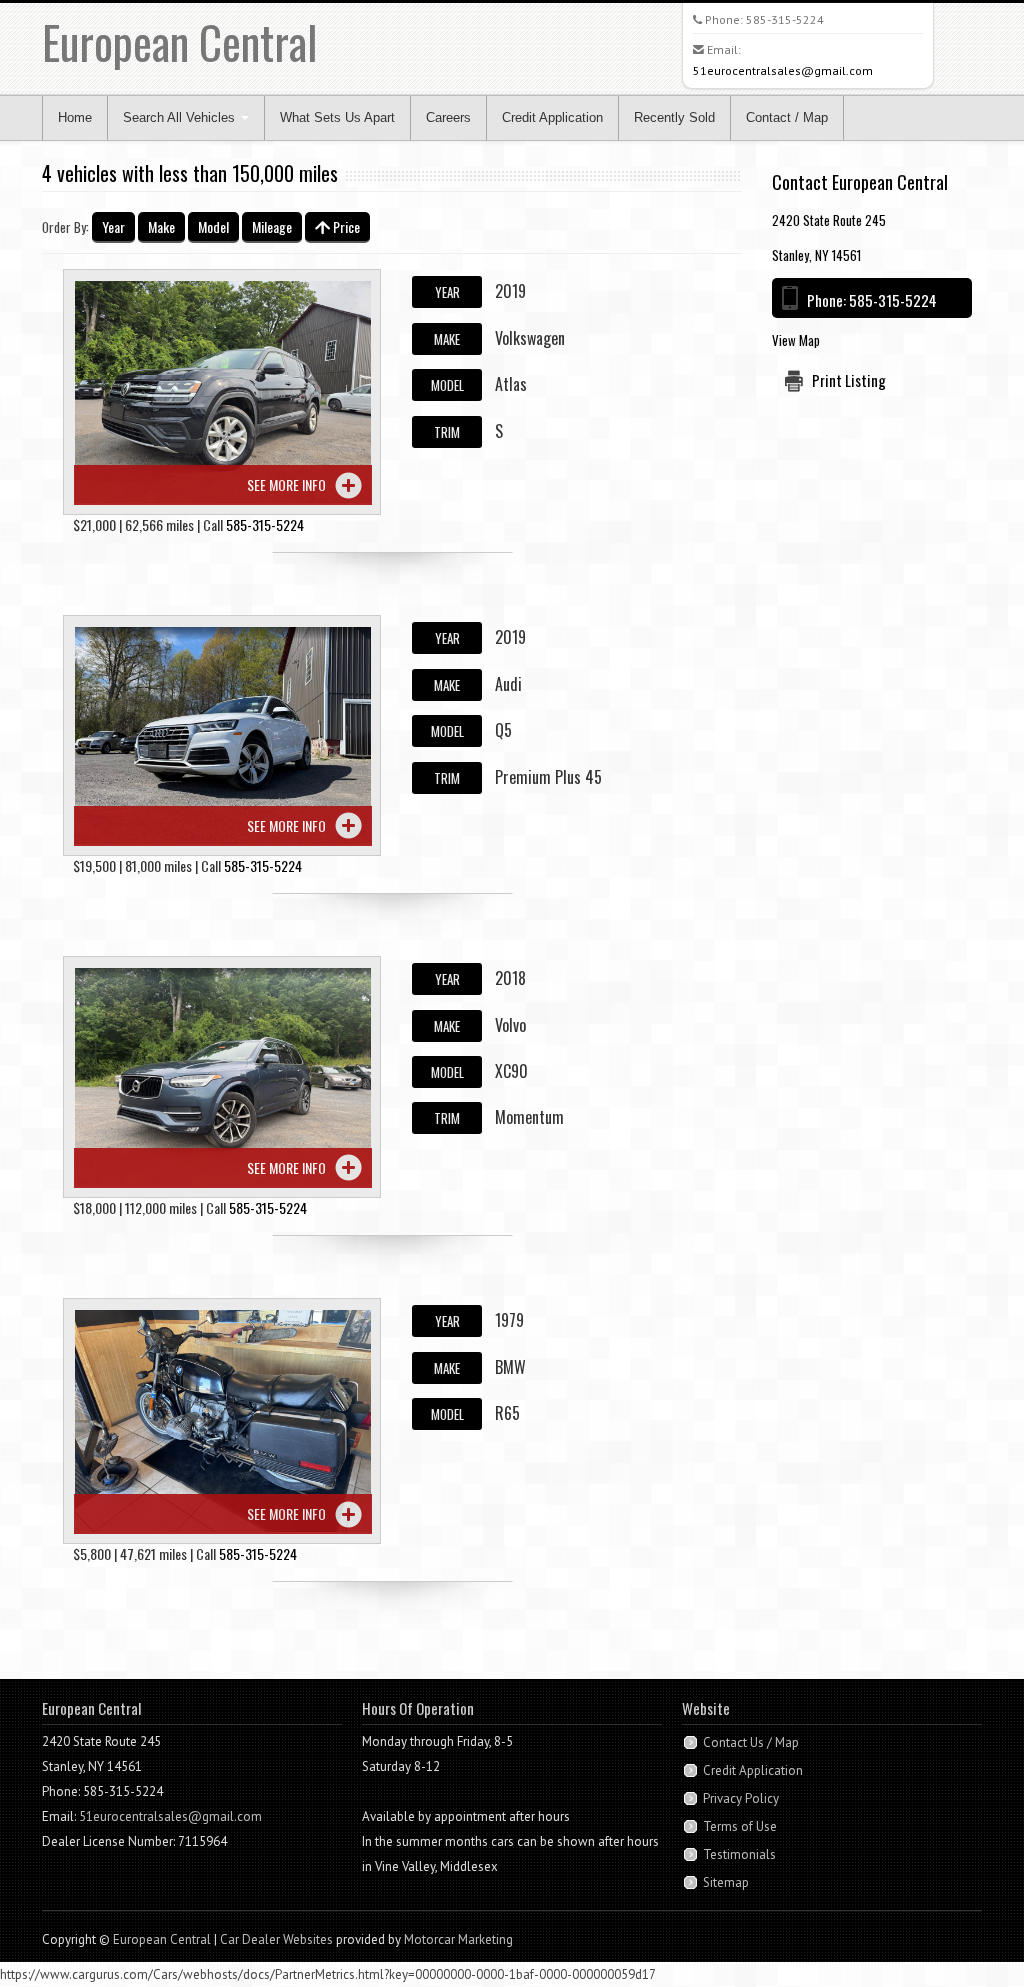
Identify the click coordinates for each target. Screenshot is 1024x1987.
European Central (179, 41)
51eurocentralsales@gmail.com (783, 70)
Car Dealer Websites (276, 1939)
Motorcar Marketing (458, 1939)
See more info (286, 484)
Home (75, 117)
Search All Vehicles (181, 117)
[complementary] (964, 1927)
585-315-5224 (785, 19)
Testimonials (739, 1854)
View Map (796, 340)
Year (113, 226)
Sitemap (726, 1882)
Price (345, 226)
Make (161, 226)
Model (213, 226)
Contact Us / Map (751, 1742)
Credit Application (552, 117)
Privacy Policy (741, 1798)
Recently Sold (674, 117)
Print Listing (849, 380)
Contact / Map (787, 117)
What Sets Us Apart (337, 117)
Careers (448, 117)
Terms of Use (740, 1826)
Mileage (272, 226)
